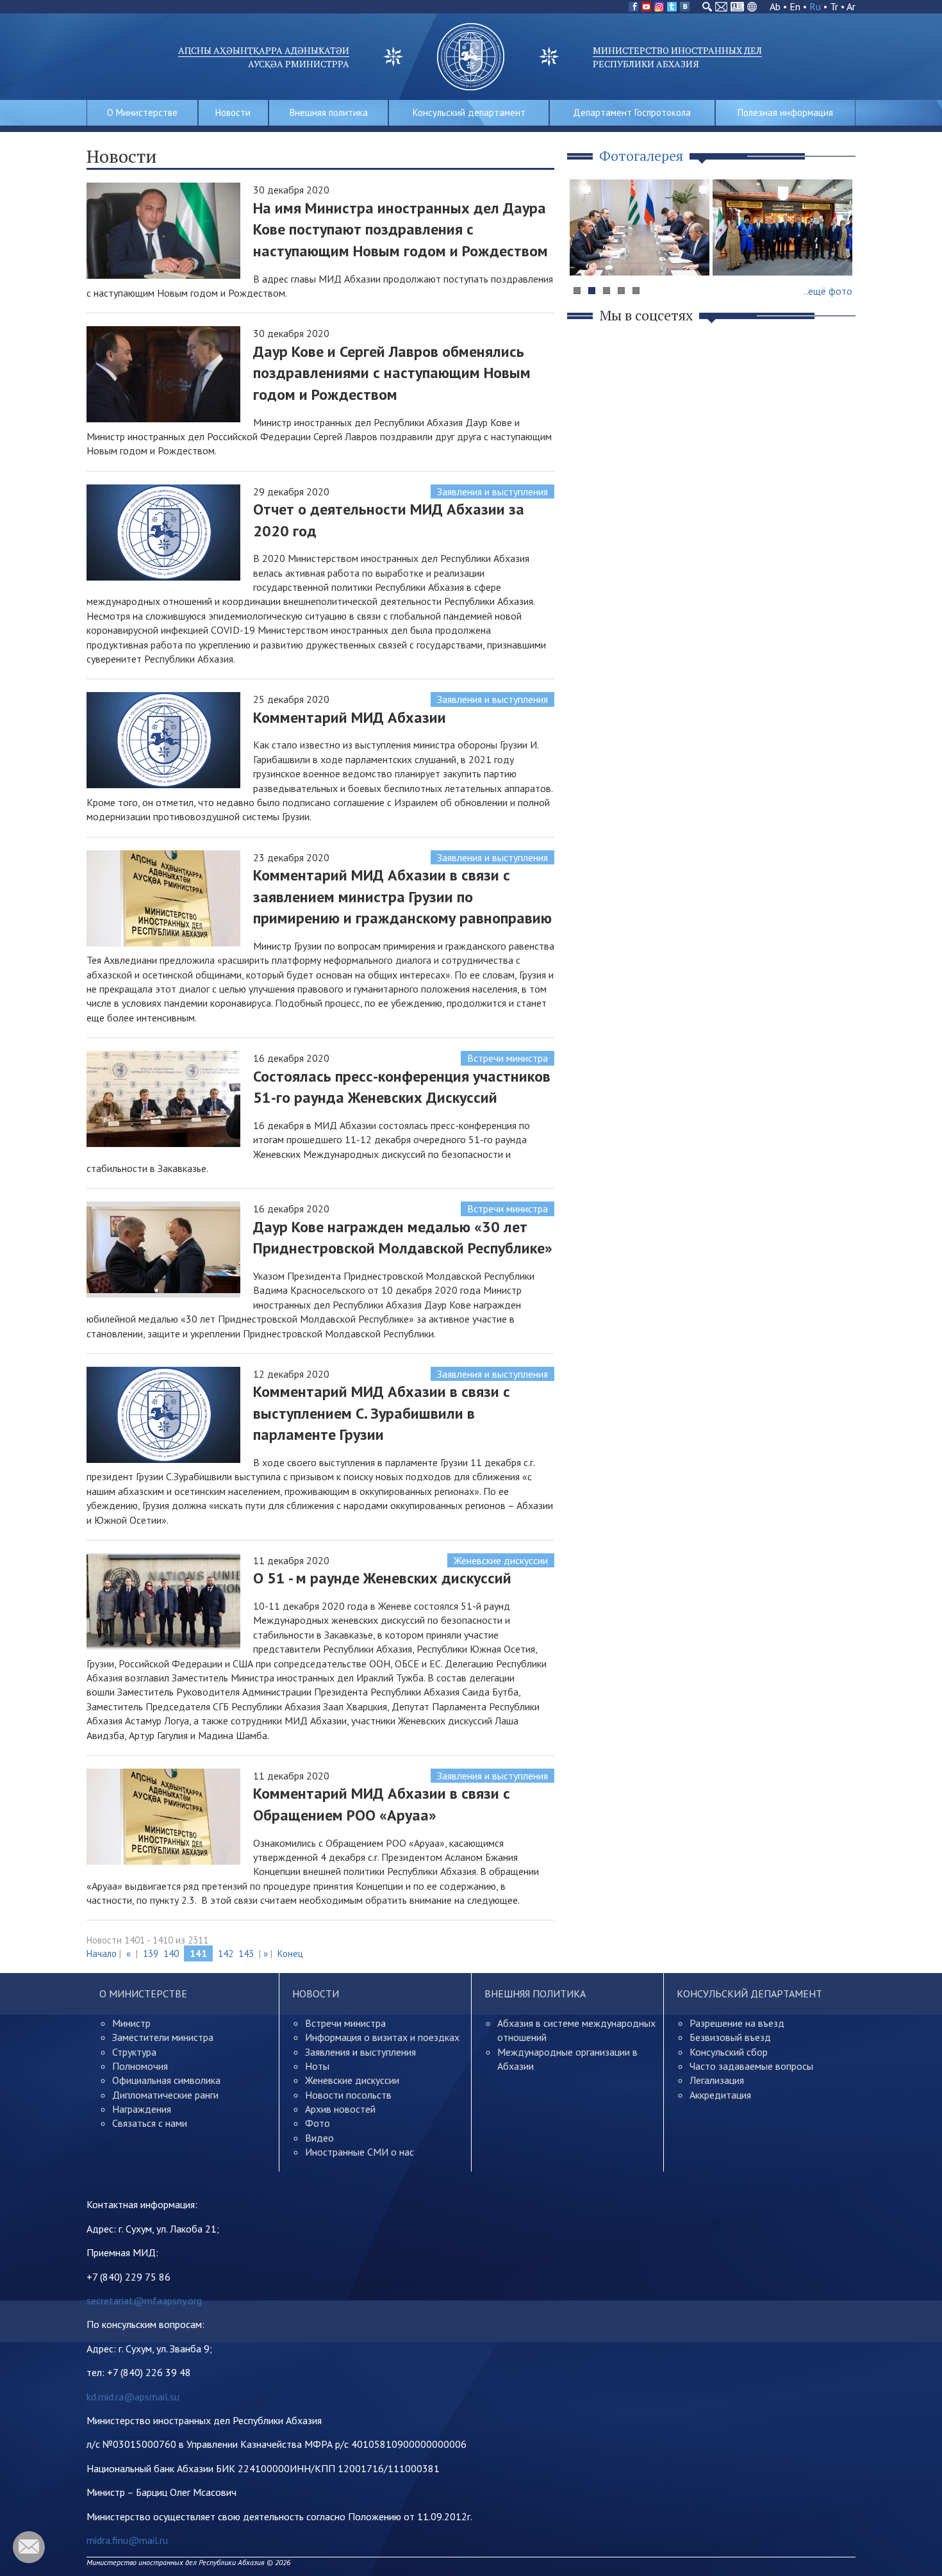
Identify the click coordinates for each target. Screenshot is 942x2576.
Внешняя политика (329, 112)
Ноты (317, 2066)
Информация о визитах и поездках (382, 2037)
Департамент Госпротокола (632, 112)
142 (226, 1953)
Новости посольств (348, 2095)
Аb (775, 6)
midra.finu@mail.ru (127, 2540)
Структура (134, 2052)
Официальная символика (166, 2080)
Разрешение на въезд (737, 2023)
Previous (586, 252)
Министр (131, 2023)
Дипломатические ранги (165, 2095)
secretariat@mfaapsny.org (144, 2300)
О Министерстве (142, 112)
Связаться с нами (150, 2123)
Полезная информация (785, 112)
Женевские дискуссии (501, 1560)
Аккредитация (720, 2095)
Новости (233, 112)
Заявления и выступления (492, 491)
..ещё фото (828, 291)
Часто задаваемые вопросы (751, 2066)
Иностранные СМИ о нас (359, 2152)
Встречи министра (508, 1058)
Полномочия (140, 2066)
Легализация (717, 2080)
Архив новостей (340, 2109)
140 (171, 1953)
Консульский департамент (469, 112)
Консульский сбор (729, 2052)
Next (839, 252)
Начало (102, 1953)
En (795, 6)
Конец (290, 1953)
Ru (815, 6)
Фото (318, 2123)
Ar (851, 6)
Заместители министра (163, 2037)
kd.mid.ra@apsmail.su (133, 2397)
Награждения (142, 2109)
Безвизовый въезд (730, 2037)
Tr (834, 6)
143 (246, 1953)
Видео (319, 2138)
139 (151, 1953)
